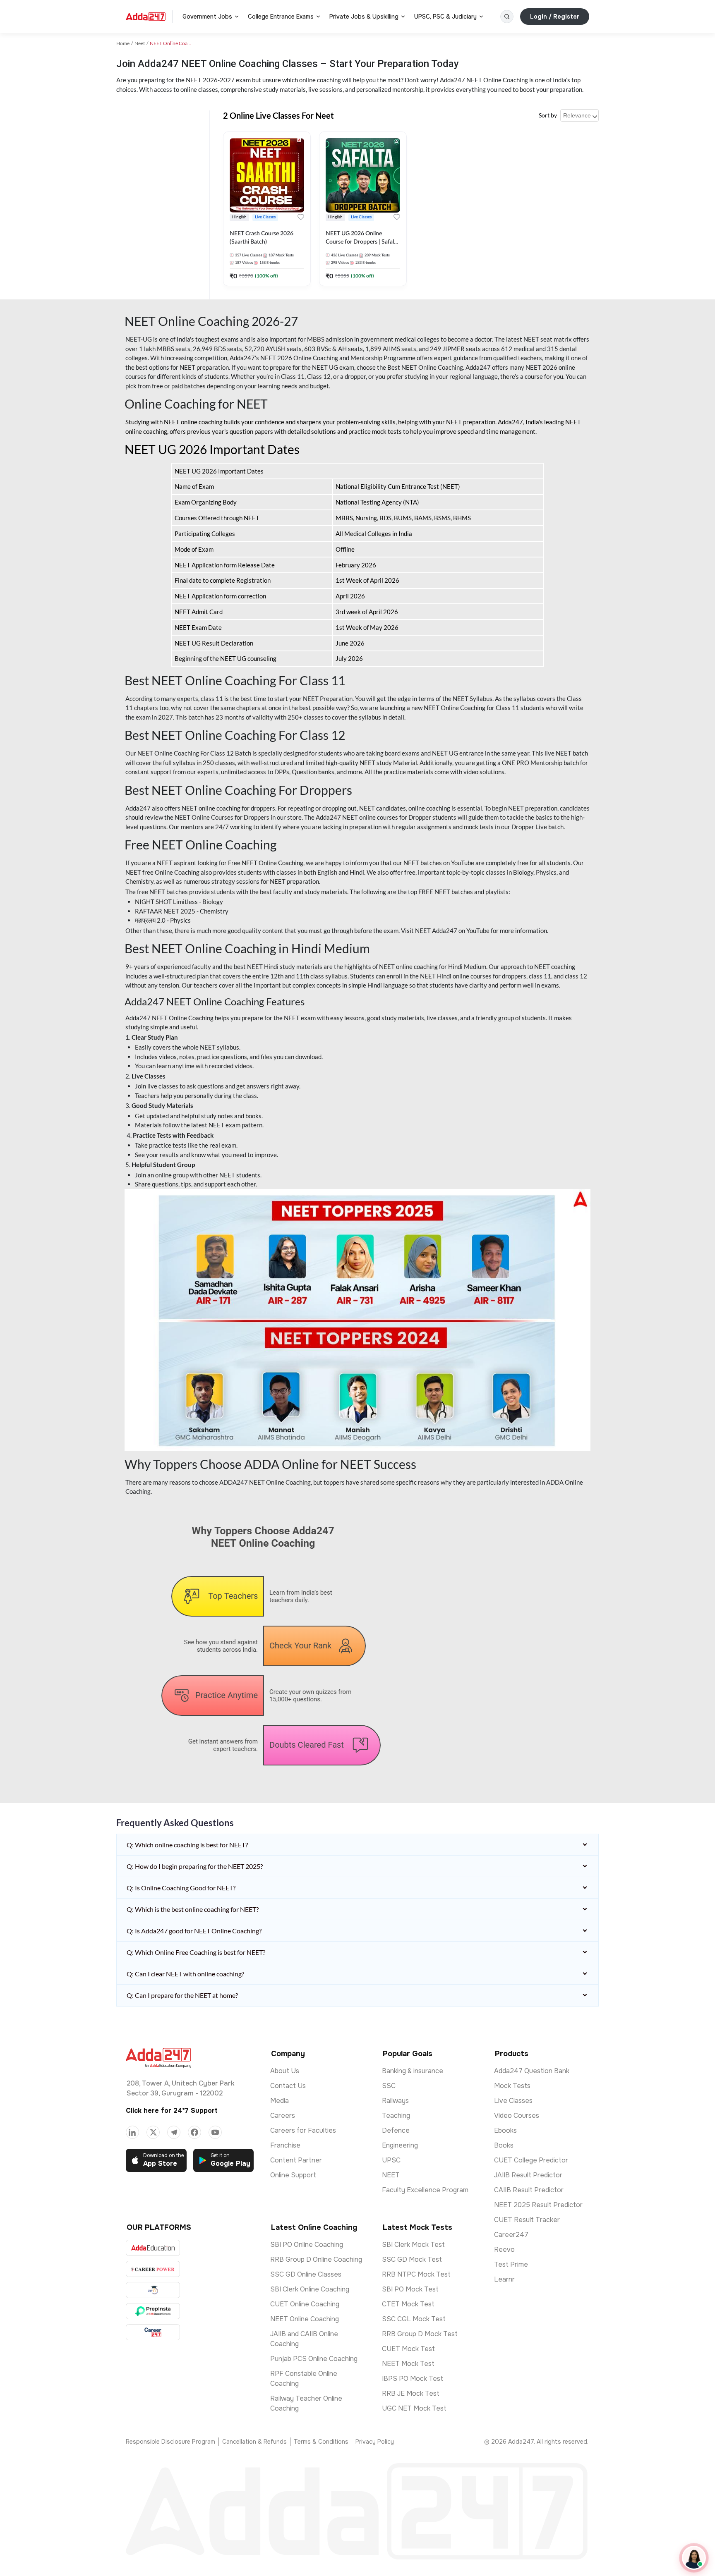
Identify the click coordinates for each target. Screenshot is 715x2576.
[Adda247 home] (146, 17)
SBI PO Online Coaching (307, 2245)
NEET (391, 2175)
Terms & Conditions (321, 2442)
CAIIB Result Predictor (529, 2190)
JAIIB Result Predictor (528, 2175)
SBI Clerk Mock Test (413, 2245)
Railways (395, 2101)
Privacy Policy (375, 2442)
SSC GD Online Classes (306, 2274)
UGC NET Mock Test (414, 2408)
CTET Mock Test (408, 2304)
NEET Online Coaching (305, 2319)
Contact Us (288, 2086)
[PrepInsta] (153, 2311)
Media (280, 2101)
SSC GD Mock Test (412, 2259)
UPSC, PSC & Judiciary (445, 17)
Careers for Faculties (303, 2130)
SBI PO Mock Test (410, 2289)
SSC (389, 2086)
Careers (283, 2116)
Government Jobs (207, 17)
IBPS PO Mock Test (413, 2379)
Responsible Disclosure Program (170, 2442)
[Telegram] (174, 2132)
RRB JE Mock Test (411, 2393)
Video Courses (517, 2116)
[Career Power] (153, 2269)
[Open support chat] (694, 2558)
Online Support (293, 2175)
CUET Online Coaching (305, 2304)
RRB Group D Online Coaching (316, 2259)
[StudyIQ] (153, 2290)
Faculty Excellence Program (425, 2190)
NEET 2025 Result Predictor (538, 2205)
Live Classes (513, 2101)
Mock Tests (512, 2086)
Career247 (511, 2235)
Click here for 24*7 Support (172, 2111)
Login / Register (555, 17)
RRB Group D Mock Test (420, 2334)
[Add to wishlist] (301, 217)
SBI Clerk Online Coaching (310, 2289)
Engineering (400, 2145)
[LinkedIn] (132, 2132)
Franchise (285, 2145)
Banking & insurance (413, 2071)
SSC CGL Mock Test (414, 2319)
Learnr (504, 2279)
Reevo (504, 2250)
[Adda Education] (153, 2248)
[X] (153, 2132)
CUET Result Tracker (527, 2220)
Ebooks (505, 2130)
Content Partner (296, 2160)
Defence (396, 2130)
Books (504, 2145)
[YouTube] (215, 2132)
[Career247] (153, 2332)
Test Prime (511, 2264)
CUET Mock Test (408, 2349)
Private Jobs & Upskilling (364, 17)
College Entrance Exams (281, 17)
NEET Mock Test (408, 2364)
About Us (285, 2071)
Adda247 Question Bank (532, 2071)
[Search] (507, 17)
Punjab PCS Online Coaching (314, 2359)
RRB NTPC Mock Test (416, 2274)
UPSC (391, 2160)
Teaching (396, 2116)
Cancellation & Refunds (254, 2442)
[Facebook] (194, 2132)
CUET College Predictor (531, 2160)
